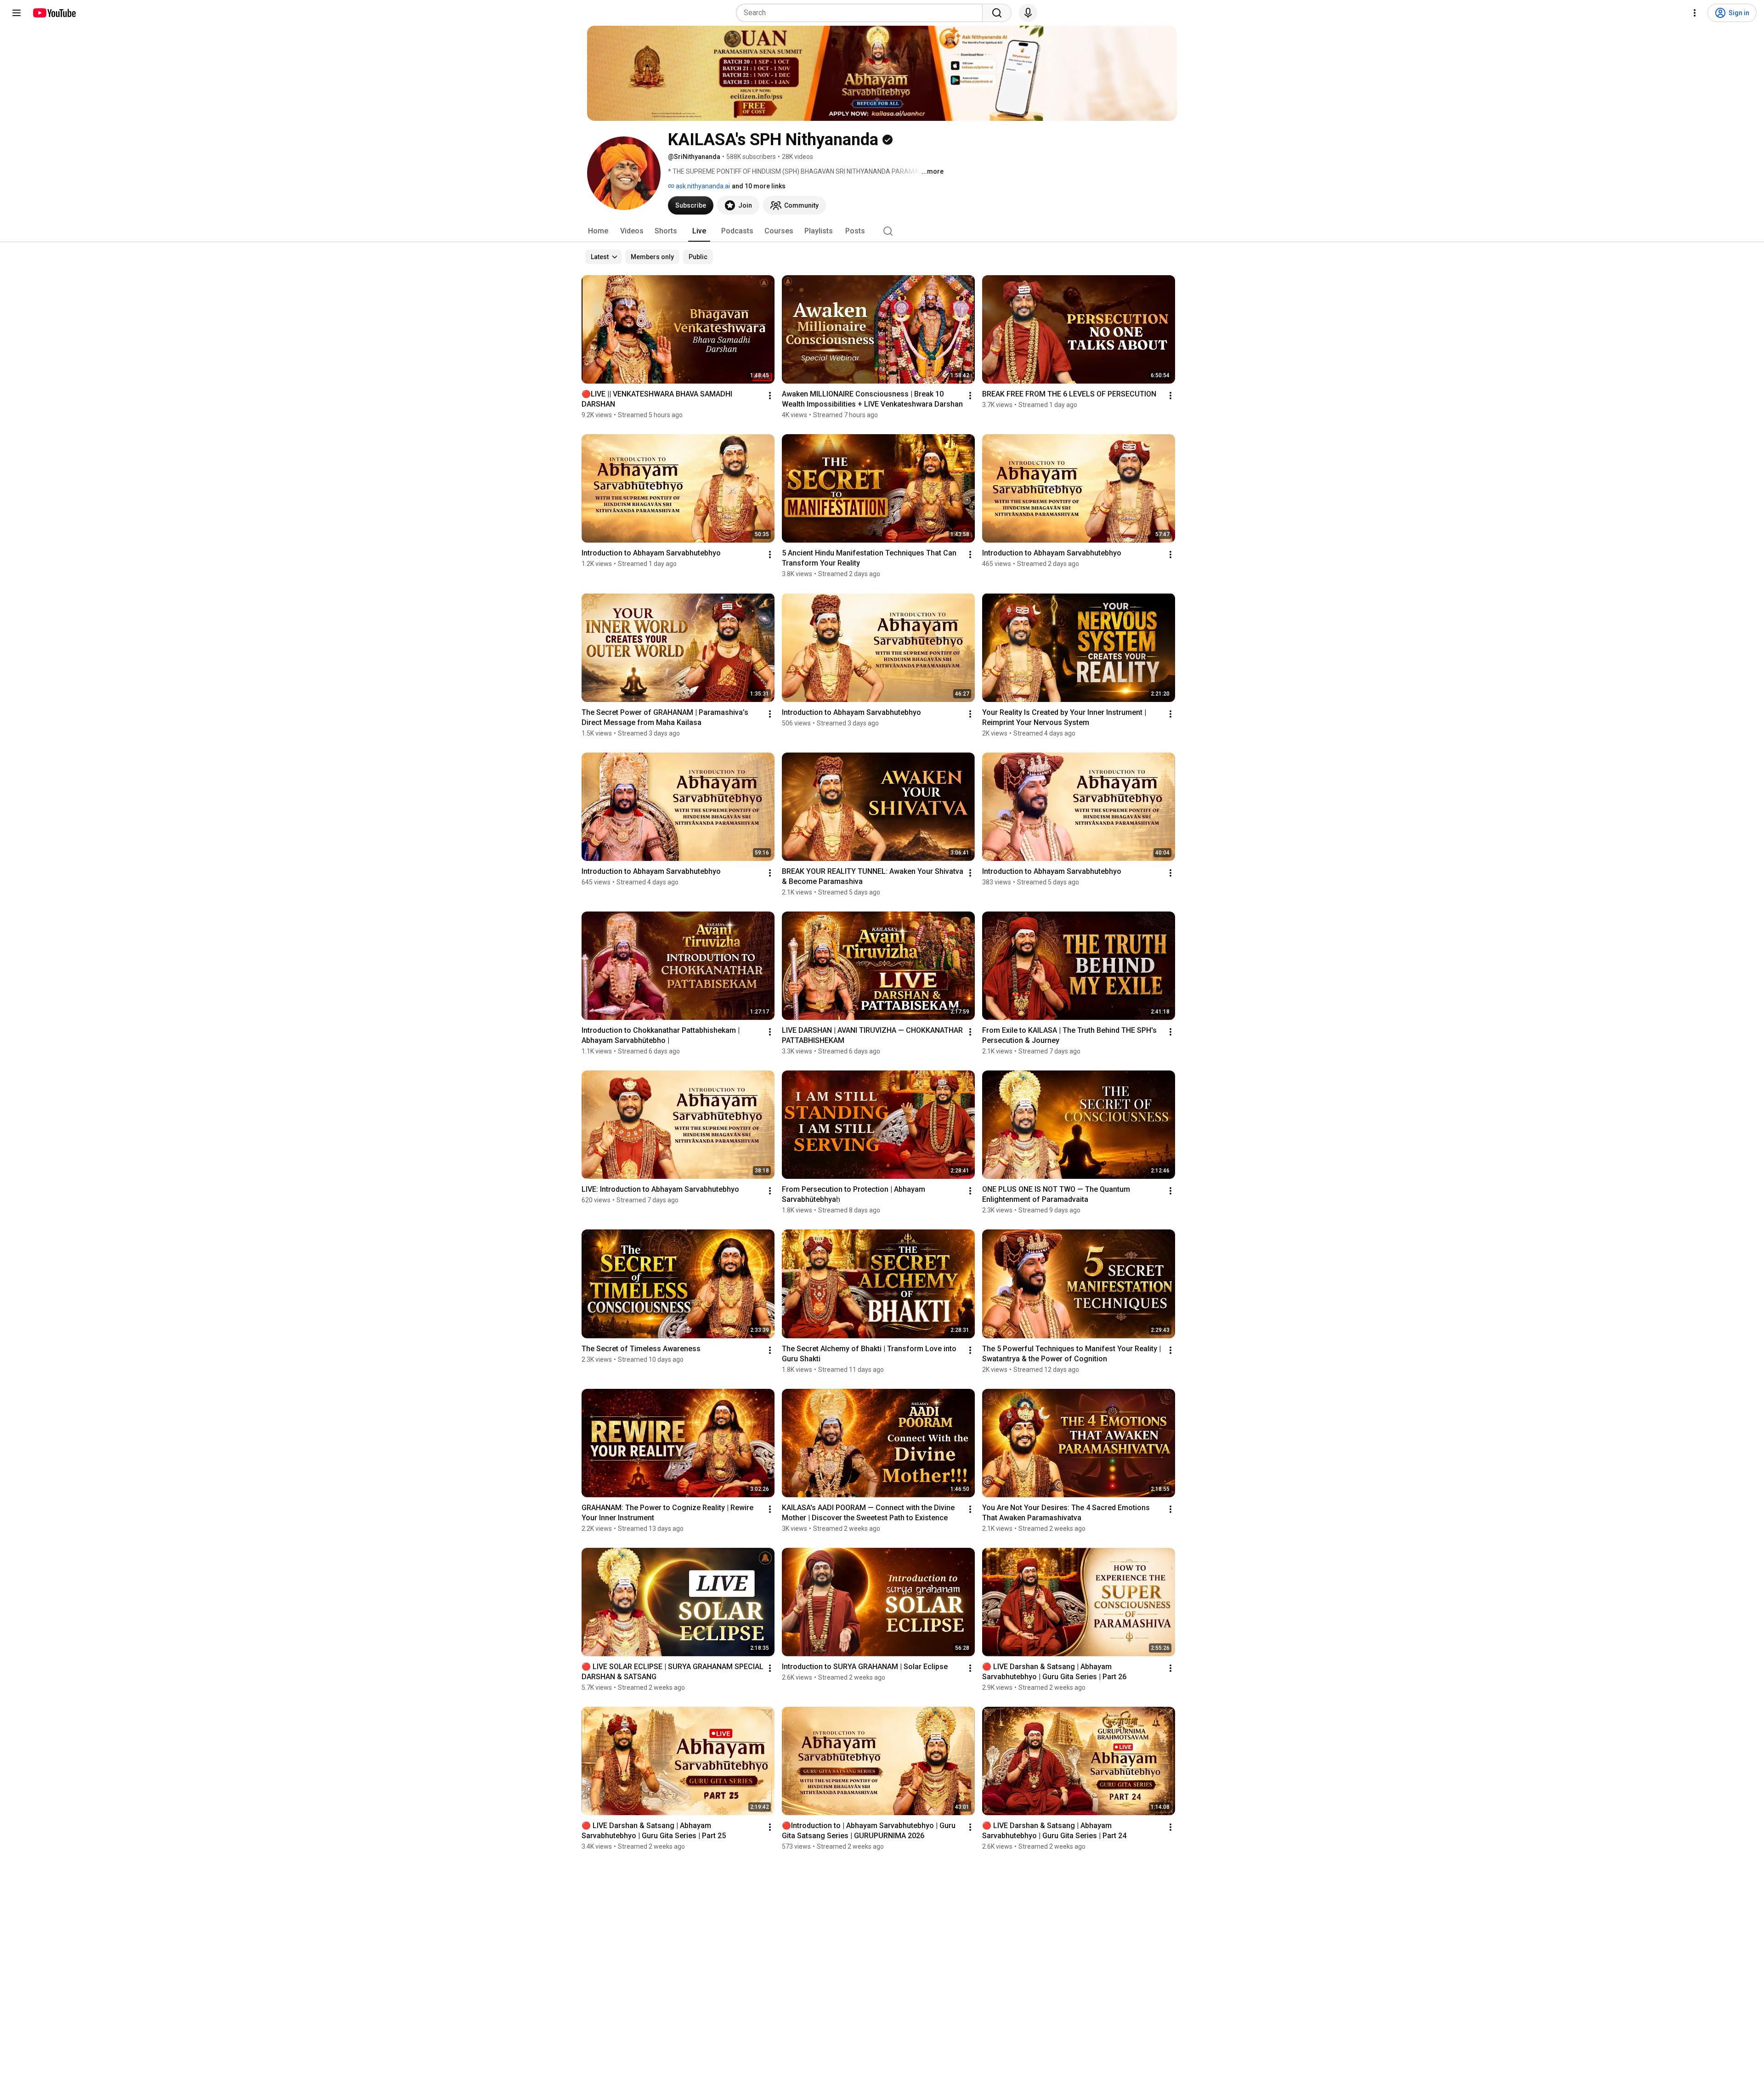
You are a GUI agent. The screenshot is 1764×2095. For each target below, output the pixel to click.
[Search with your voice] (1028, 13)
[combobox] (862, 13)
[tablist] (882, 231)
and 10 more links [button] (759, 186)
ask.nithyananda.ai (702, 186)
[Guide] (17, 13)
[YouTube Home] (54, 13)
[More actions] (770, 396)
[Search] (997, 13)
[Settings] (1695, 13)
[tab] (598, 231)
